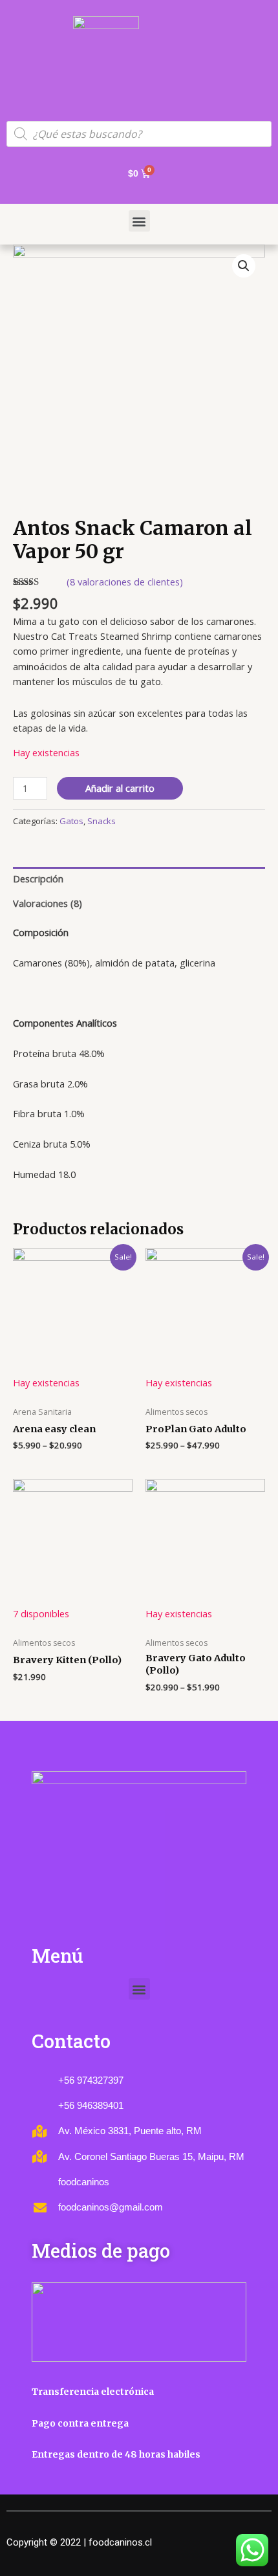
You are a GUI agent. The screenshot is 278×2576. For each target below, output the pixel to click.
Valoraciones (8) (48, 903)
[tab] (139, 879)
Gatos (71, 821)
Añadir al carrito (120, 788)
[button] (139, 221)
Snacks (102, 821)
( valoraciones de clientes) (125, 582)
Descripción (38, 879)
